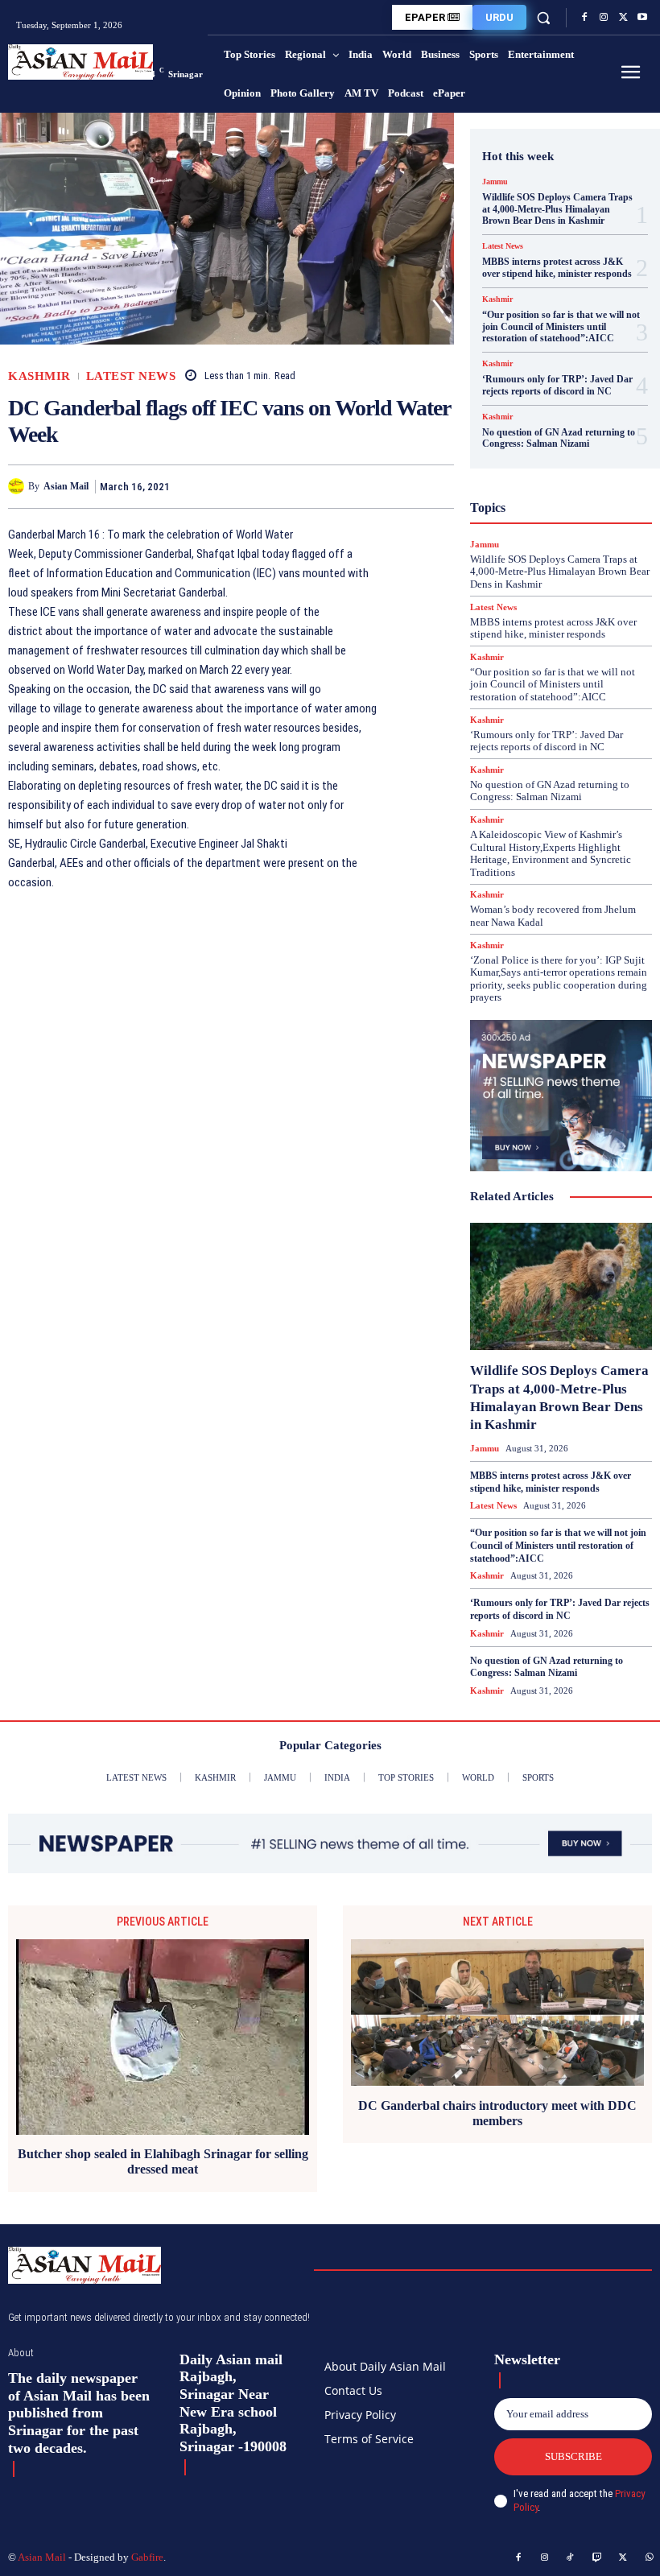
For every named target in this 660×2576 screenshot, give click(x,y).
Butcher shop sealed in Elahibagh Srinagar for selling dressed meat (163, 2161)
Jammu (495, 182)
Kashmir (39, 376)
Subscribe (573, 2456)
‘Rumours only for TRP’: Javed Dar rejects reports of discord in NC (557, 385)
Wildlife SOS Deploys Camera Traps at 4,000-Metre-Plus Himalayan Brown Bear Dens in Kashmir (557, 209)
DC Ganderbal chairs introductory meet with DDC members (497, 2113)
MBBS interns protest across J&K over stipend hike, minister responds (557, 267)
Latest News (131, 376)
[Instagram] (604, 18)
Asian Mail (66, 486)
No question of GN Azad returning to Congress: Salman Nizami (559, 438)
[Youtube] (642, 18)
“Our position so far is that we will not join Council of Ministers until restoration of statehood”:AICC (561, 326)
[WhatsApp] (438, 486)
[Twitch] (597, 2558)
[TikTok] (571, 2558)
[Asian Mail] (18, 486)
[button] (544, 17)
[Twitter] (623, 18)
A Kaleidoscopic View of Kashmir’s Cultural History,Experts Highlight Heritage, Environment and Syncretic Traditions (551, 853)
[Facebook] (584, 18)
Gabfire (147, 2557)
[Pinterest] (401, 486)
